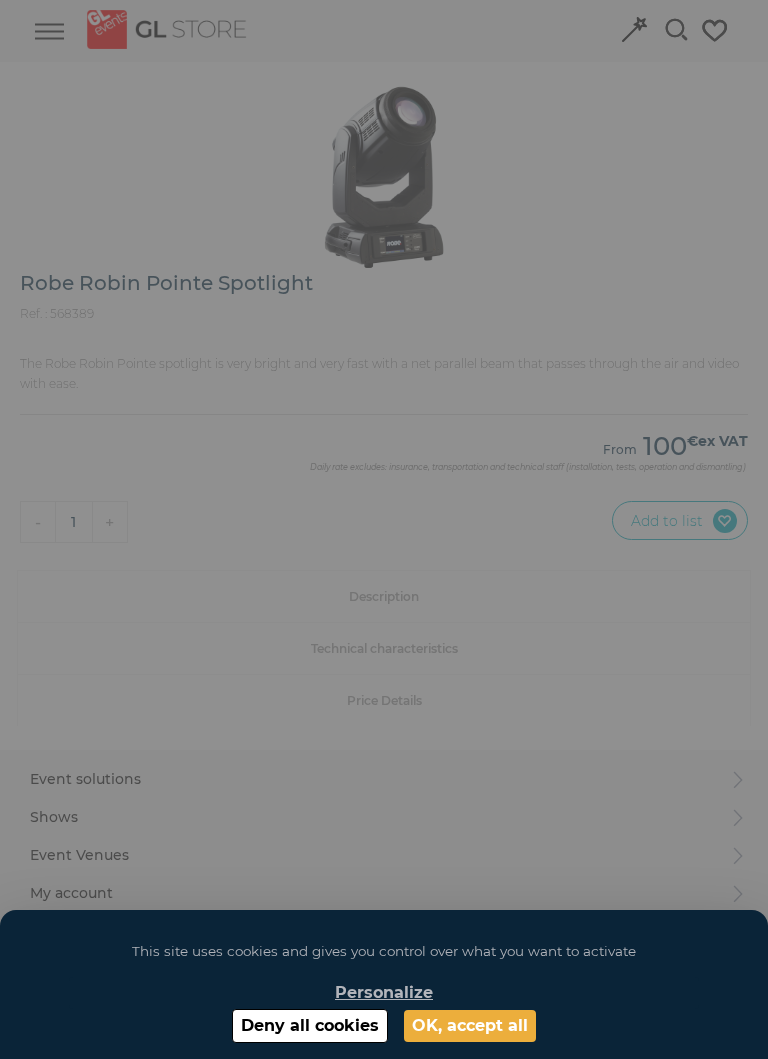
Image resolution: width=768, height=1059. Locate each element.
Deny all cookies (310, 1025)
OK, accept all (470, 1025)
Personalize (384, 992)
